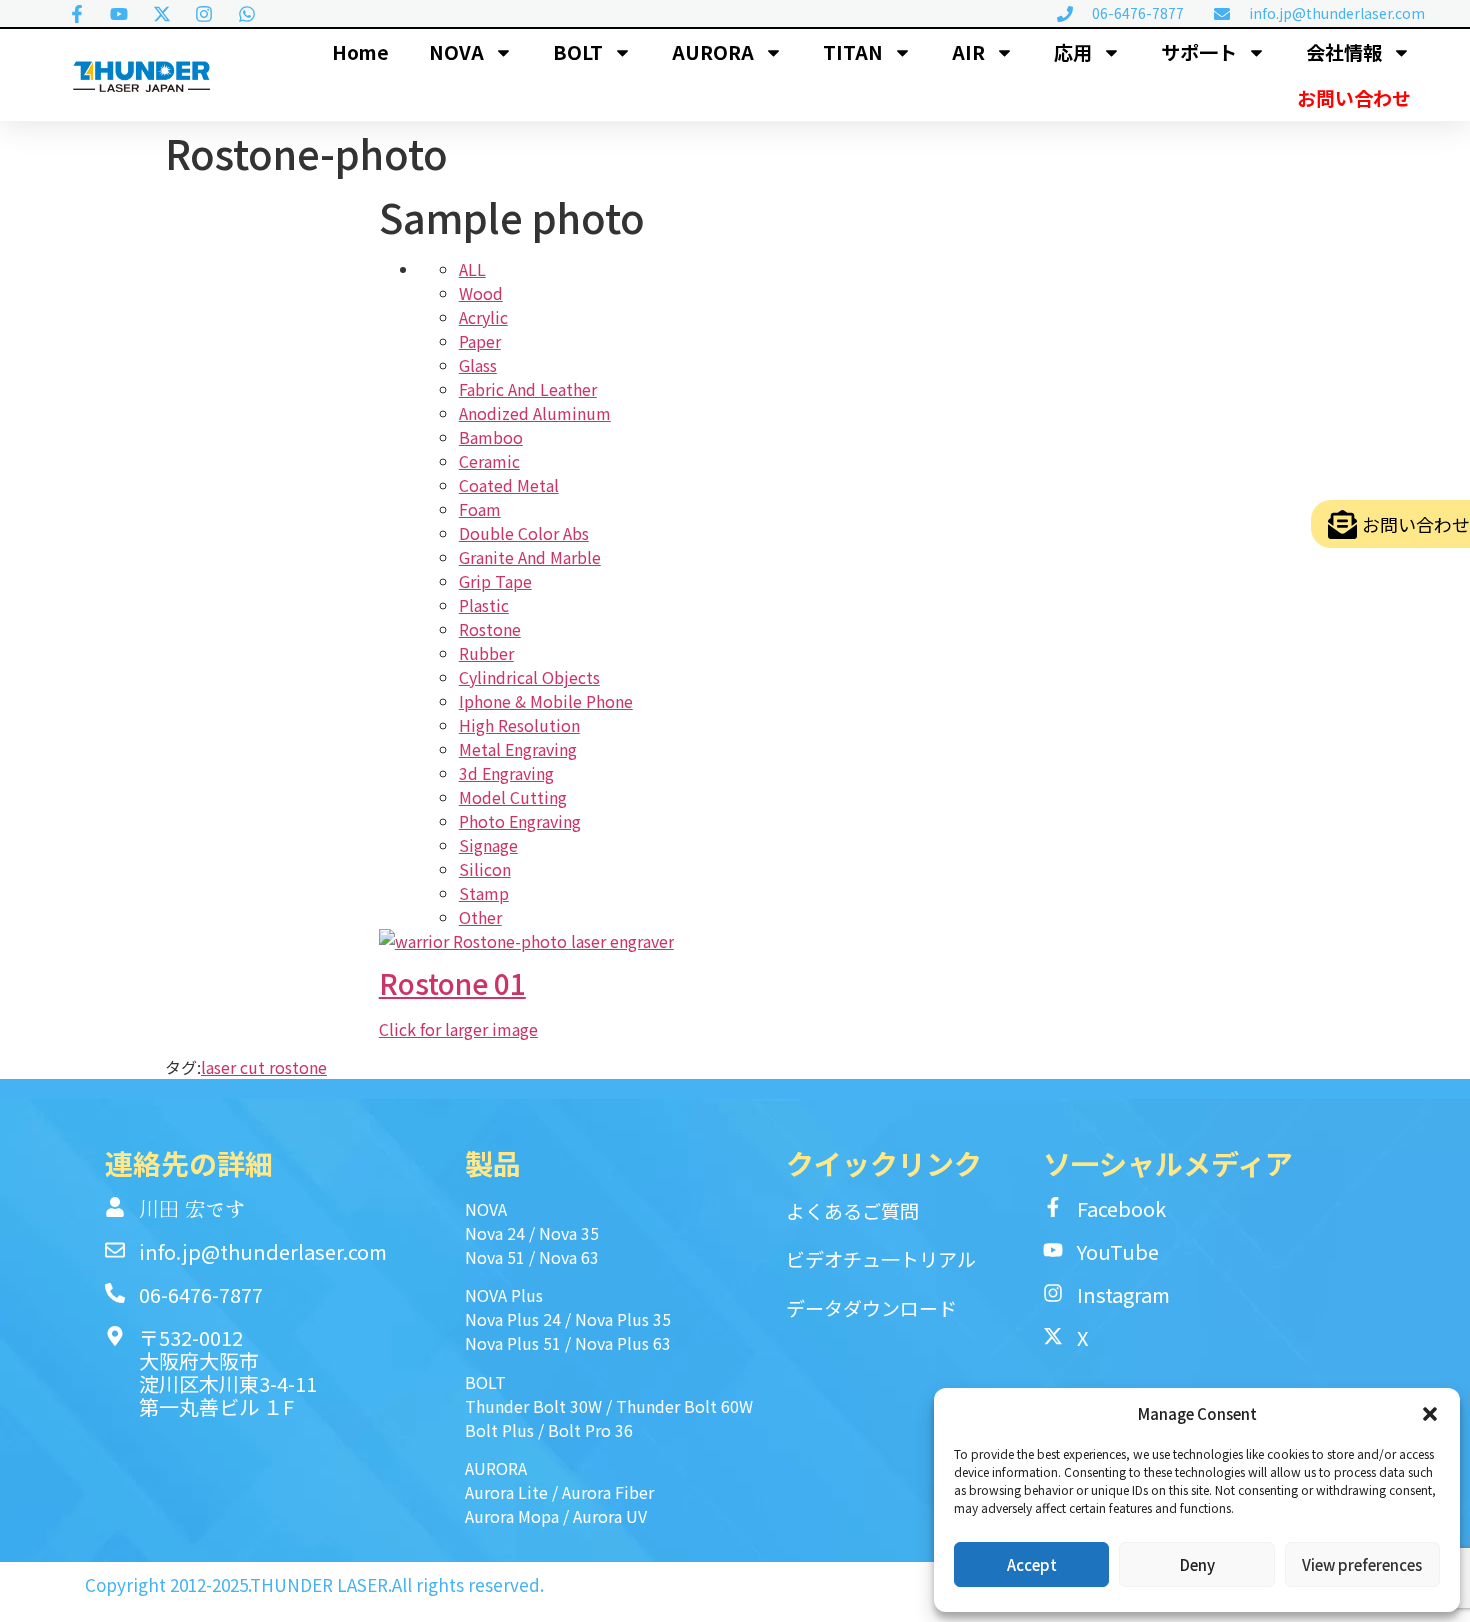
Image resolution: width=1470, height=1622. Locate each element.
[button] (1430, 1414)
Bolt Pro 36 (590, 1430)
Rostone (490, 629)
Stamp (484, 893)
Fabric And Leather (528, 389)
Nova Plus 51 (513, 1343)
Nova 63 (569, 1257)
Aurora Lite (506, 1492)
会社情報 (1344, 51)
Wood (481, 293)
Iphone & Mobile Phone (546, 701)
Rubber (486, 653)
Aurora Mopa (512, 1516)
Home (360, 51)
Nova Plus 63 (623, 1343)
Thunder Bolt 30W (533, 1406)
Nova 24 (495, 1233)
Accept (1032, 1564)
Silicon (485, 869)
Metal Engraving (518, 749)
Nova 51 (495, 1257)
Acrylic (483, 317)
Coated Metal (509, 485)
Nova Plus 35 (623, 1319)
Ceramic (489, 461)
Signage (488, 845)
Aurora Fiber (608, 1492)
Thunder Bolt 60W (684, 1406)
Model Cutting (513, 797)
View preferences (1362, 1564)
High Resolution (519, 725)
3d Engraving (506, 773)
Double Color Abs (524, 533)
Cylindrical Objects (529, 677)
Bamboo (491, 437)
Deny (1197, 1564)
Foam (480, 509)
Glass (478, 365)
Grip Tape (495, 581)
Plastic (484, 605)
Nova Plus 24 (513, 1319)
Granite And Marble (530, 557)
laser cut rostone (264, 1067)
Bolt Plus (499, 1430)
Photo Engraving (520, 821)
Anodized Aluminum (535, 413)
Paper (480, 341)
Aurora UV (610, 1516)
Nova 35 (569, 1233)
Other (480, 917)
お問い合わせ (1354, 97)
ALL (472, 269)
